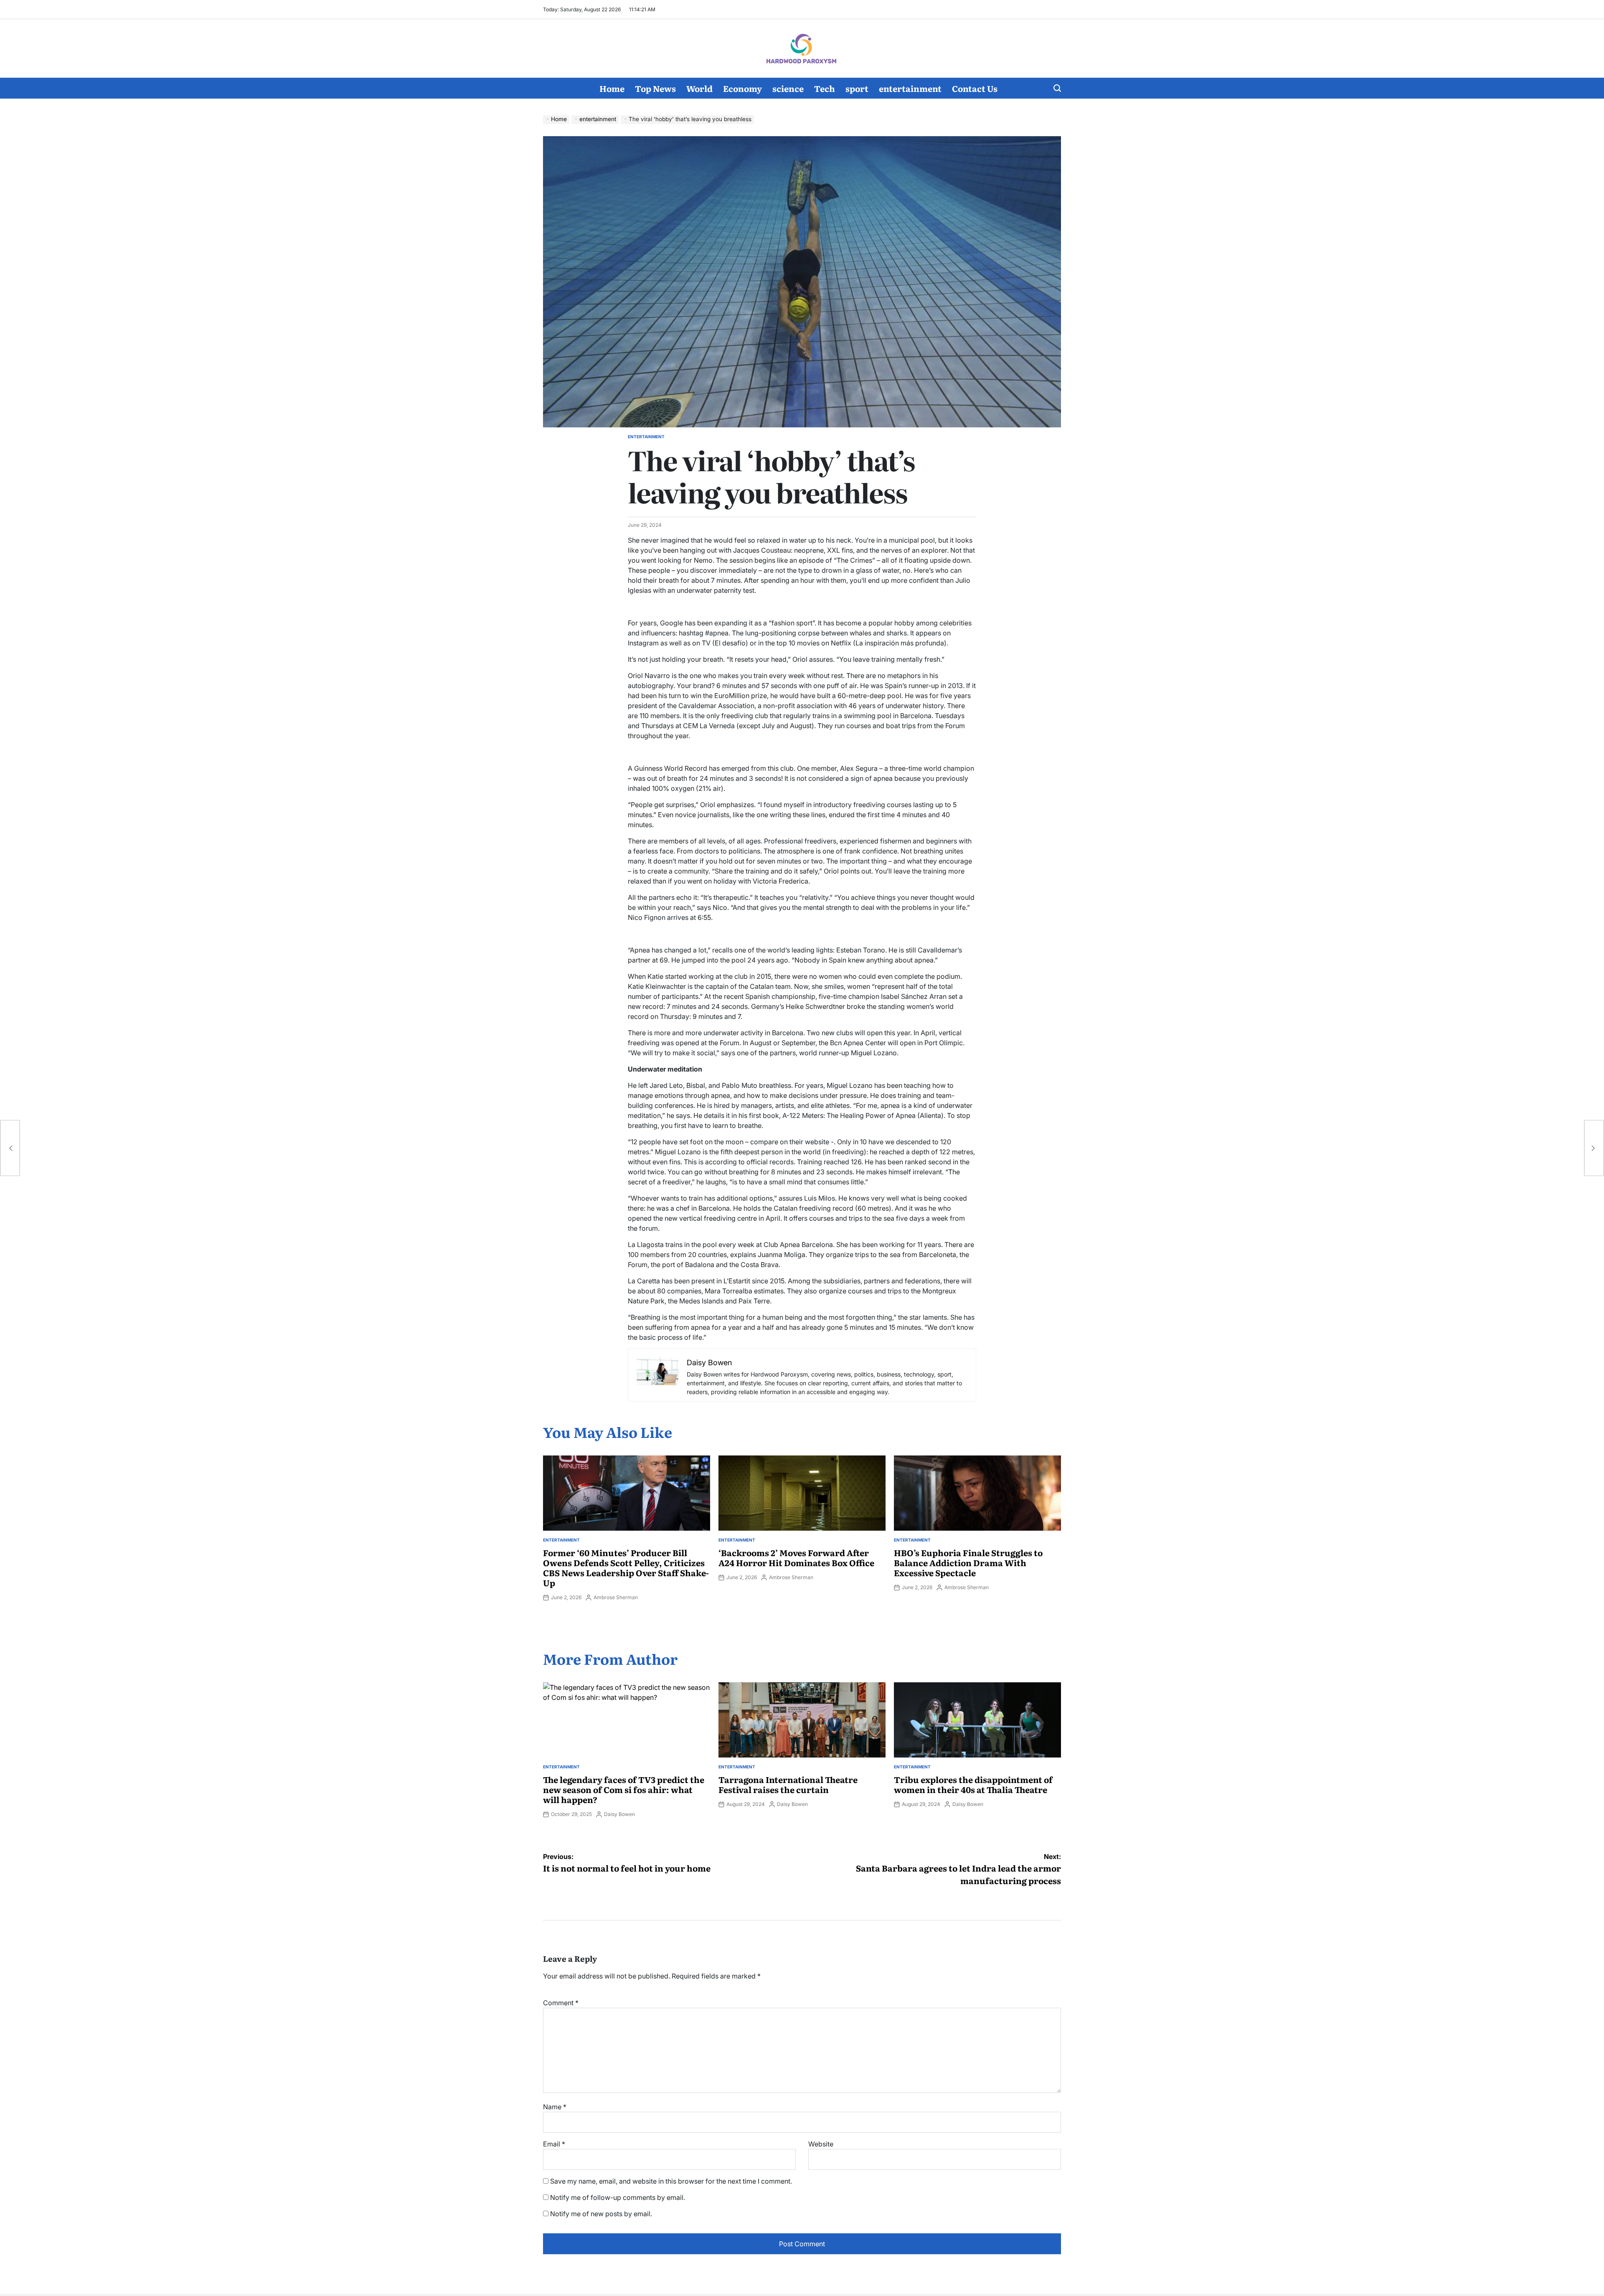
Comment (561, 2003)
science (788, 88)
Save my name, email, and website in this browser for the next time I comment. (671, 2181)
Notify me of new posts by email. (601, 2214)
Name (555, 2107)
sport (857, 88)
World (699, 88)
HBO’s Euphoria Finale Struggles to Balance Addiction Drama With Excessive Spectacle (968, 1562)
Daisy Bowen (619, 1814)
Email (554, 2144)
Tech (825, 88)
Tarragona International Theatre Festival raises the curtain (788, 1784)
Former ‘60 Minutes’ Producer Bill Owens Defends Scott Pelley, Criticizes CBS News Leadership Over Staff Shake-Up (626, 1567)
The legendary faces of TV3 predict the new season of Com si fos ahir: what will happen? (624, 1789)
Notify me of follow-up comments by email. (618, 2197)
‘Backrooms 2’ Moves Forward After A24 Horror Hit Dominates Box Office (796, 1557)
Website (821, 2144)
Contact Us (975, 88)
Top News (655, 88)
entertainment (910, 88)
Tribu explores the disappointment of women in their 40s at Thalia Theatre (973, 1784)
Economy (742, 88)
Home (612, 88)
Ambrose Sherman (616, 1597)
